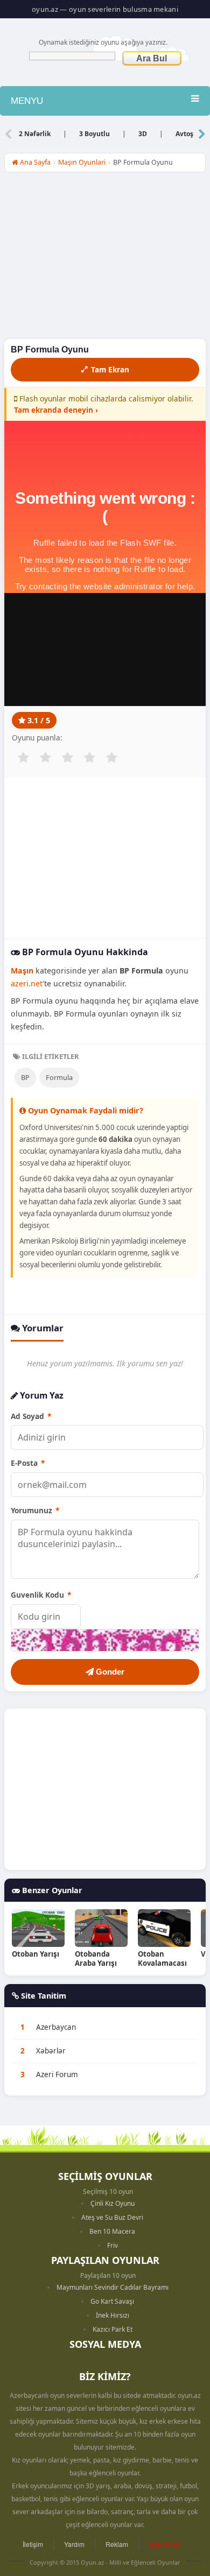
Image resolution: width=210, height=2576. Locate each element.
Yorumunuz (35, 1510)
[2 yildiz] (45, 758)
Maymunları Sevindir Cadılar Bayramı (113, 2287)
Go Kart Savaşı (112, 2301)
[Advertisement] (105, 258)
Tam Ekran (110, 369)
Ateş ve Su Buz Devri (112, 2217)
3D (143, 134)
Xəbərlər (51, 2051)
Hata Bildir (164, 2544)
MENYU (27, 101)
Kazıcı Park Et (113, 2329)
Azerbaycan (56, 2027)
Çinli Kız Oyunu (113, 2203)
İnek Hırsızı (113, 2315)
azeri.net (27, 983)
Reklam (117, 2544)
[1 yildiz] (23, 758)
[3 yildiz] (67, 758)
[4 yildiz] (89, 758)
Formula (59, 1077)
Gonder (109, 1672)
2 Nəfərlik (35, 134)
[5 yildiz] (111, 758)
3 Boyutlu (94, 134)
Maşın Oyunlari (82, 162)
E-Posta (28, 1463)
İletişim (33, 2544)
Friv (113, 2245)
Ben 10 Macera (112, 2231)
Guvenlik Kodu (41, 1595)
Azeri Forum (57, 2074)
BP (25, 1077)
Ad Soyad (31, 1416)
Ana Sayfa (34, 162)
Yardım (74, 2544)
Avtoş (184, 134)
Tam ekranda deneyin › (56, 410)
